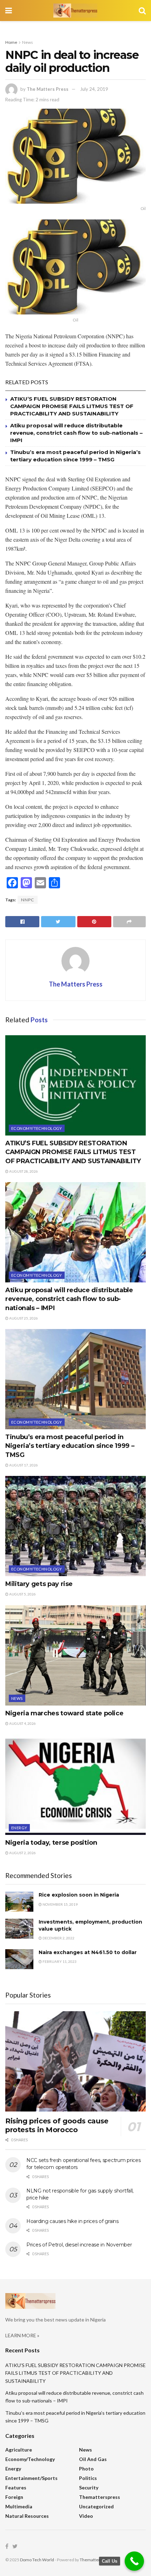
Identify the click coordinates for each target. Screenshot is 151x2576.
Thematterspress (100, 2497)
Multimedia (19, 2506)
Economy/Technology (37, 1128)
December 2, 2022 (58, 1938)
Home (11, 42)
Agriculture (19, 2450)
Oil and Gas (93, 2459)
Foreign (14, 2497)
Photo (86, 2469)
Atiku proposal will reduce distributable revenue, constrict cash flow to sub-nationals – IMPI (76, 433)
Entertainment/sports (31, 2478)
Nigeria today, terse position (51, 1843)
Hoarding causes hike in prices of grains (73, 2221)
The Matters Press (48, 89)
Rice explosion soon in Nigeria (79, 1895)
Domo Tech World (37, 2560)
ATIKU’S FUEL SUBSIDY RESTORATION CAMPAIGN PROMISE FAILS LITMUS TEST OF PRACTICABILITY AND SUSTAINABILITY (72, 406)
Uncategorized (96, 2506)
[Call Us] (134, 2561)
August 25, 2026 (23, 1318)
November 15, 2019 (60, 1904)
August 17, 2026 (23, 1465)
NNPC (28, 900)
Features (16, 2487)
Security (89, 2487)
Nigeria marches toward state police (64, 1713)
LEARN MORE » (22, 2335)
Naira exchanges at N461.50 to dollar (88, 1952)
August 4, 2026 (22, 1723)
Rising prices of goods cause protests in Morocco (57, 2125)
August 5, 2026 (22, 1594)
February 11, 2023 (59, 1961)
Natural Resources (27, 2516)
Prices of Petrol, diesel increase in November (79, 2245)
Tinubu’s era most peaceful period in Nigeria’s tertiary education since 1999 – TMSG (70, 1446)
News (28, 42)
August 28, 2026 (23, 1171)
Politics (88, 2478)
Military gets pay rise (39, 1584)
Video (86, 2516)
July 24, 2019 (94, 89)
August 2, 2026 (22, 1853)
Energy (19, 1828)
